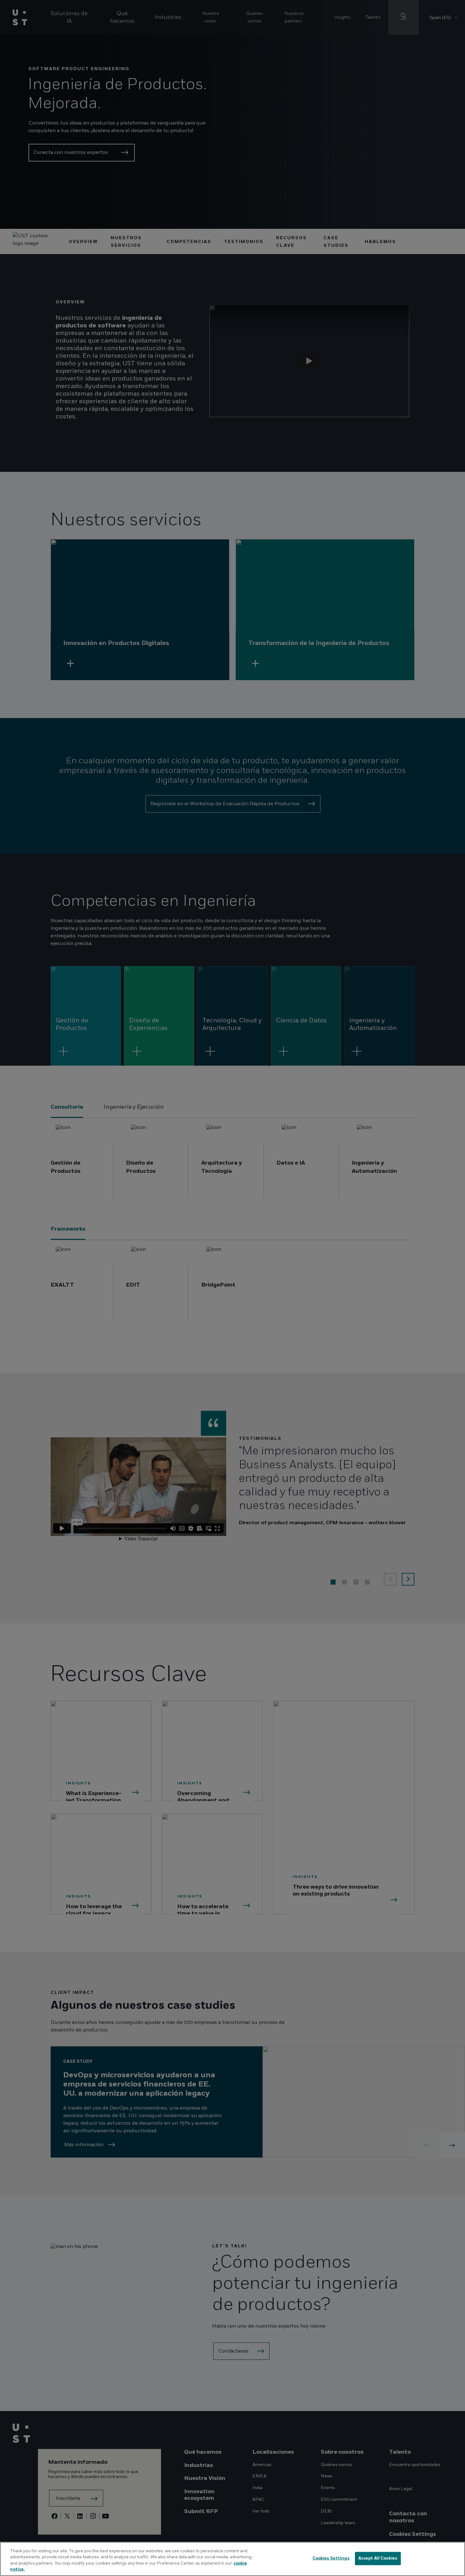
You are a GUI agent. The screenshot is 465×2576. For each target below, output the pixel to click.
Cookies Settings (331, 2558)
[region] (232, 2559)
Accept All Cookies (378, 2558)
